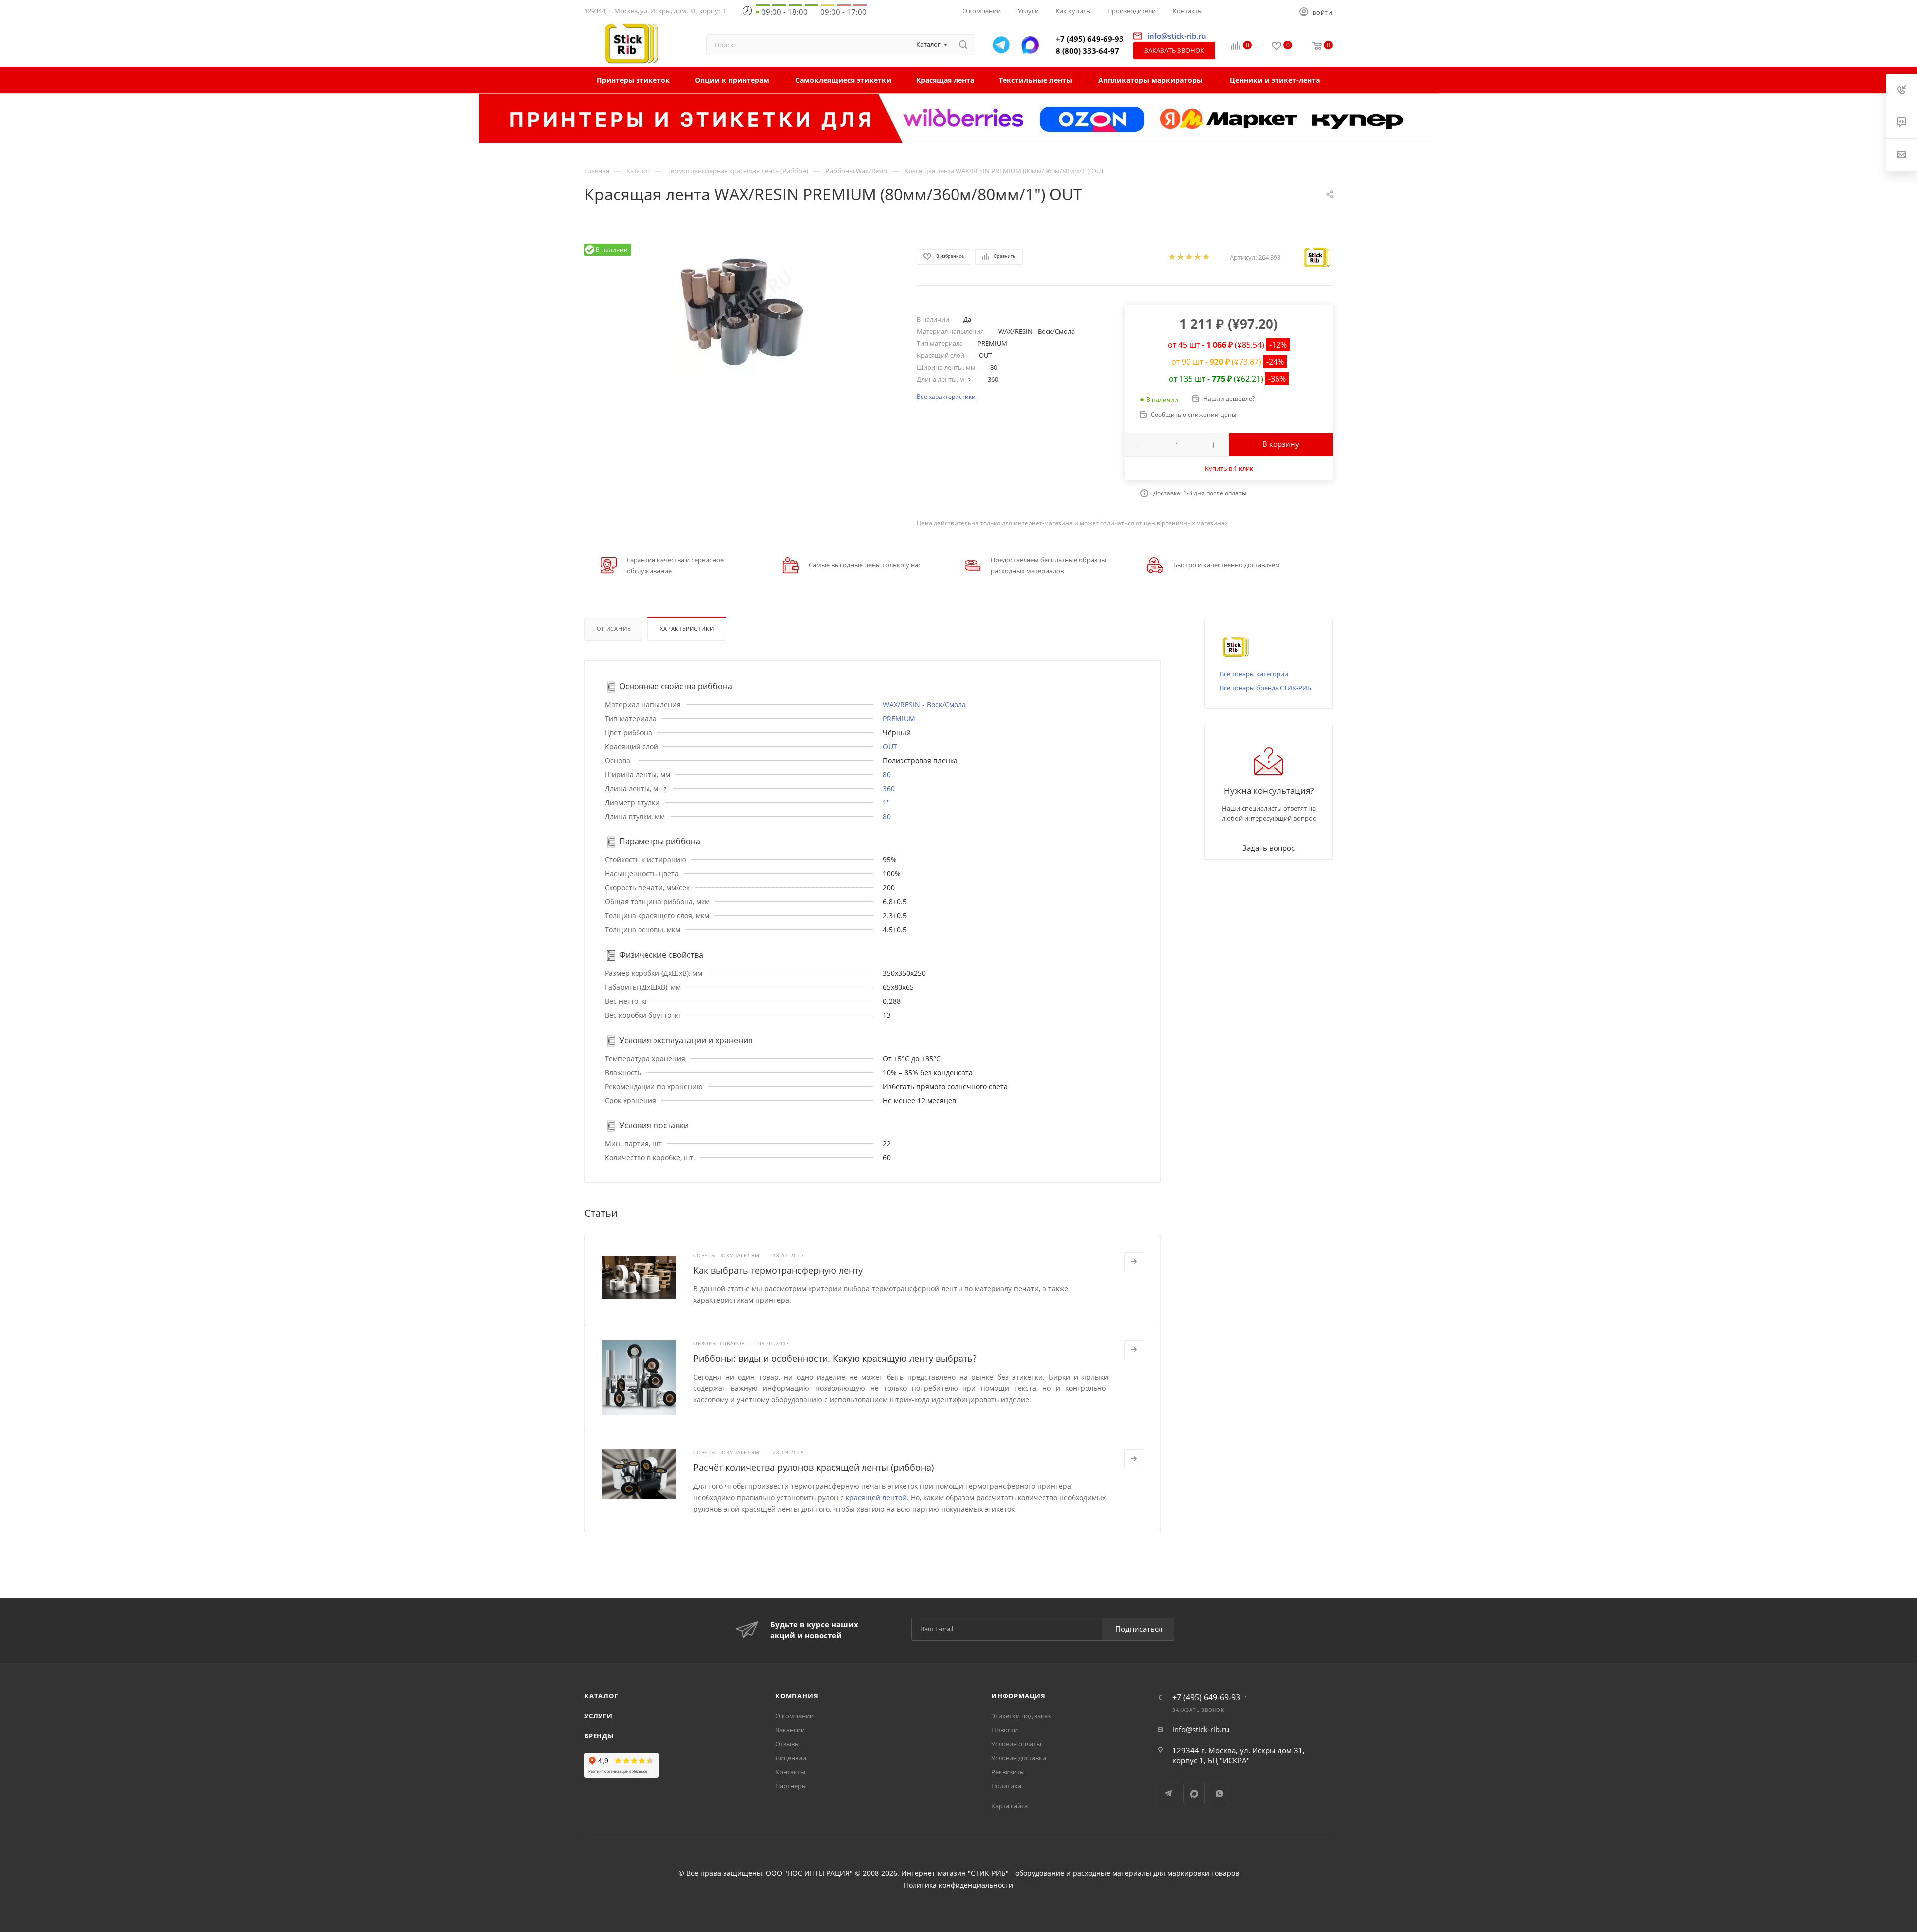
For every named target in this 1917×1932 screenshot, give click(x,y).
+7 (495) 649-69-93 (1090, 39)
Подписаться (1139, 1629)
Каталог (601, 1696)
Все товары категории (1254, 674)
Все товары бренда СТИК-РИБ (1266, 688)
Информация (1019, 1696)
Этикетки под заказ (1021, 1716)
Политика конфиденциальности (958, 1885)
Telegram (1168, 1794)
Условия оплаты (1016, 1744)
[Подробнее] (1134, 1262)
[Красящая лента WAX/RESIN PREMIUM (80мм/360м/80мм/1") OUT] (741, 310)
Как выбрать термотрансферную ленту (778, 1270)
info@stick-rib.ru (1201, 1729)
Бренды (599, 1736)
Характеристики (687, 629)
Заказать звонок (1174, 50)
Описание (613, 629)
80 (887, 774)
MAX (1194, 1794)
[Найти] (963, 45)
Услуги (598, 1716)
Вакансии (790, 1730)
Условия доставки (1019, 1758)
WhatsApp (1219, 1794)
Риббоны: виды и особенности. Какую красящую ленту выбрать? (835, 1358)
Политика (1006, 1786)
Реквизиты (1008, 1772)
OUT (890, 746)
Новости (1005, 1730)
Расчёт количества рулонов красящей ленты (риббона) (813, 1467)
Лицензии (791, 1758)
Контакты (790, 1772)
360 (889, 788)
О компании (795, 1716)
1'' (886, 802)
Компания (797, 1696)
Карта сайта (1010, 1806)
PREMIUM (899, 718)
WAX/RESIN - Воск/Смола (924, 704)
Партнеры (791, 1786)
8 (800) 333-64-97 (1088, 51)
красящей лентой (876, 1498)
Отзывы (788, 1744)
